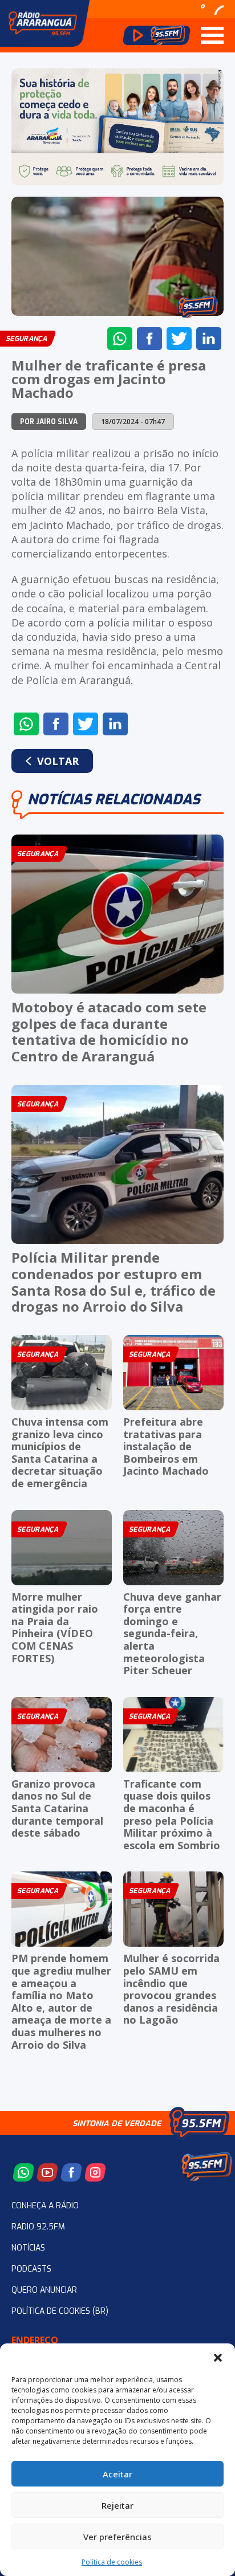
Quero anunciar (44, 2290)
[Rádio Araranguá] (43, 23)
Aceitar (117, 2474)
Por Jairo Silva (49, 422)
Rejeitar (117, 2505)
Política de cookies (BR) (60, 2311)
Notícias (28, 2248)
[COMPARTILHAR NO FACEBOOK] (149, 339)
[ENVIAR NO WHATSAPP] (120, 339)
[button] (218, 2358)
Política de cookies (112, 2562)
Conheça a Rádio (45, 2206)
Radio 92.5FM (38, 2227)
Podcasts (31, 2269)
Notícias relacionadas (114, 799)
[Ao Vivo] (157, 35)
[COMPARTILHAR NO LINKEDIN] (209, 339)
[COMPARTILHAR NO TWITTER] (179, 339)
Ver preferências (117, 2537)
